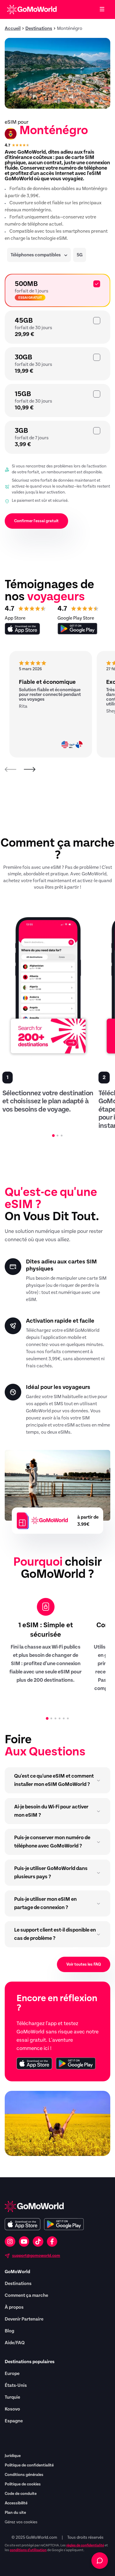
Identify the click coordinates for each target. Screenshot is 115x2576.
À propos (14, 2307)
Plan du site (15, 2513)
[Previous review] (11, 769)
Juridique (13, 2456)
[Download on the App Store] (34, 2063)
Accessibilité (16, 2503)
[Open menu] (102, 9)
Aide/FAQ (15, 2343)
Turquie (12, 2397)
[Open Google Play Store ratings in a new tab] (77, 629)
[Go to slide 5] (64, 1718)
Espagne (14, 2421)
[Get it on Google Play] (76, 2063)
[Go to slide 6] (68, 1718)
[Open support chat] (100, 2561)
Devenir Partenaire (24, 2319)
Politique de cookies (23, 2484)
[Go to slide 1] (54, 1136)
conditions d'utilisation (28, 2550)
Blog (9, 2331)
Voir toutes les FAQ (84, 1964)
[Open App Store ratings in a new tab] (22, 629)
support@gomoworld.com (36, 2256)
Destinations (39, 28)
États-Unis (16, 2385)
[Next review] (29, 769)
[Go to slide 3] (62, 1136)
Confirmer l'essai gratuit (36, 521)
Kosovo (12, 2409)
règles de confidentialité (85, 2545)
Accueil (13, 28)
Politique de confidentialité (29, 2465)
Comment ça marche (26, 2295)
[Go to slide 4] (60, 1718)
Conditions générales (24, 2475)
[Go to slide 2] (57, 1136)
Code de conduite (21, 2494)
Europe (12, 2374)
